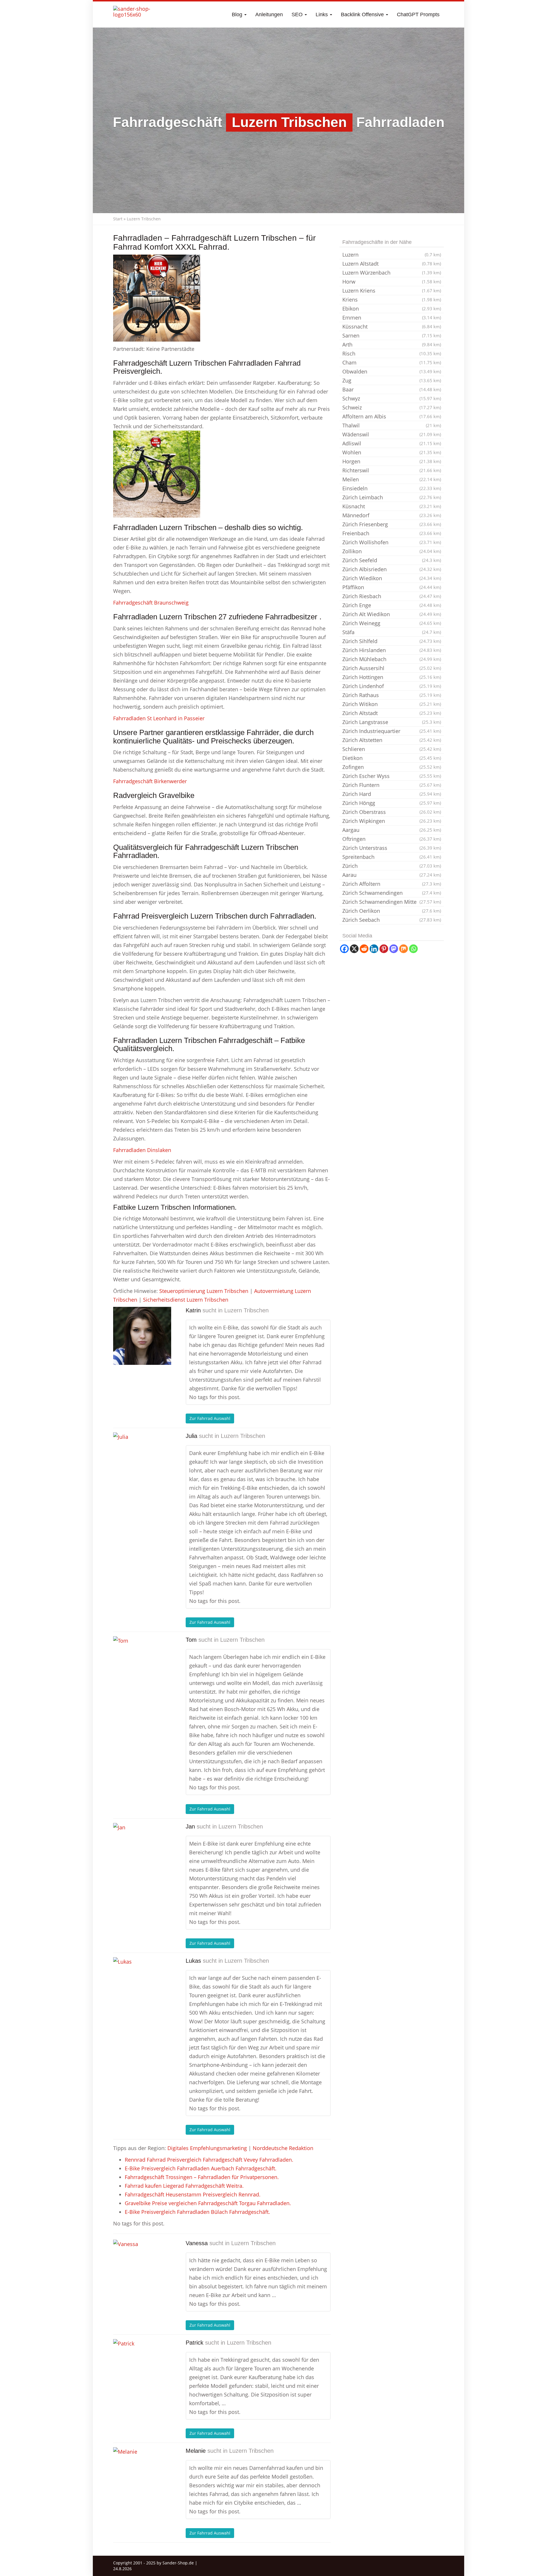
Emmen (392, 318)
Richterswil (392, 470)
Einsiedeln (392, 488)
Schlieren (392, 749)
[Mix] (404, 949)
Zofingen (392, 767)
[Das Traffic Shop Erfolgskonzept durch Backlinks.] (136, 14)
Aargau (392, 830)
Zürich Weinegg (392, 623)
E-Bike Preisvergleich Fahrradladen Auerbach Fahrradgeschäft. (201, 2168)
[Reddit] (364, 949)
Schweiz (392, 407)
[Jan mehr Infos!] (142, 1852)
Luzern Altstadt (392, 264)
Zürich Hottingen (392, 677)
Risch (392, 353)
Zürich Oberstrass (392, 812)
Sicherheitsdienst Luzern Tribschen (186, 1300)
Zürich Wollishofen (392, 542)
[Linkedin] (374, 949)
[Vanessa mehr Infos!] (142, 2269)
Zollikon (392, 551)
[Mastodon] (394, 949)
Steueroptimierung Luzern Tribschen (204, 1291)
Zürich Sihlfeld (392, 641)
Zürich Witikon (392, 704)
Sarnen (392, 335)
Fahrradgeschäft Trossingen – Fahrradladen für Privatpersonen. (202, 2177)
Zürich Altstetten (392, 740)
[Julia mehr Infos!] (142, 1461)
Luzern (392, 255)
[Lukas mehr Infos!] (142, 1986)
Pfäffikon (392, 587)
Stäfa (392, 632)
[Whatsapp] (413, 949)
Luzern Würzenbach (392, 273)
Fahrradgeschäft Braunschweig (151, 603)
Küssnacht (392, 326)
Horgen (392, 461)
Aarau (392, 875)
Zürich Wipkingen (392, 821)
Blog (238, 14)
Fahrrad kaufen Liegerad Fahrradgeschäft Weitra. (184, 2186)
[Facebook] (344, 949)
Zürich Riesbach (392, 596)
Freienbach (392, 533)
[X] (354, 949)
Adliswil (392, 443)
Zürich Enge (392, 605)
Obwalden (392, 371)
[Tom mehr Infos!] (142, 1665)
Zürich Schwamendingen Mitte (392, 902)
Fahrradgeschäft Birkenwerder (150, 781)
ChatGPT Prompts (418, 14)
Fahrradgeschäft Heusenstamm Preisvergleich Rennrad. (193, 2194)
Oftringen (392, 839)
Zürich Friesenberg (392, 524)
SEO (298, 14)
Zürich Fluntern (392, 785)
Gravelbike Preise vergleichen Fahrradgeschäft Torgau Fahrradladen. (208, 2203)
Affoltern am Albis (392, 416)
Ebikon (392, 309)
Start (118, 219)
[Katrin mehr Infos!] (142, 1336)
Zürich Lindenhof (392, 686)
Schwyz (392, 398)
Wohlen (392, 452)
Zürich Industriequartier (392, 731)
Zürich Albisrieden (392, 569)
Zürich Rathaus (392, 695)
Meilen (392, 479)
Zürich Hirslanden (392, 650)
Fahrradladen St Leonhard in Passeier (159, 718)
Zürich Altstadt (392, 713)
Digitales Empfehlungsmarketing (207, 2148)
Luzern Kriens (392, 291)
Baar (392, 389)
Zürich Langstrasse (392, 722)
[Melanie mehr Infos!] (142, 2476)
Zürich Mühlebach (392, 659)
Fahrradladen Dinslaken (142, 1150)
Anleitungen (269, 14)
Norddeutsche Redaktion (283, 2148)
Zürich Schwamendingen (392, 893)
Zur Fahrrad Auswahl (210, 1418)
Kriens (392, 300)
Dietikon (392, 758)
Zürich (392, 866)
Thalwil (392, 425)
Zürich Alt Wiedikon (392, 614)
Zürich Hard (392, 794)
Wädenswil (392, 434)
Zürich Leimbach (392, 497)
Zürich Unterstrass (392, 848)
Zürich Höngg (392, 803)
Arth (392, 344)
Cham (392, 362)
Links (322, 14)
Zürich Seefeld (392, 560)
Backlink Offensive (363, 14)
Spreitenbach (392, 857)
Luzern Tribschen (246, 1310)
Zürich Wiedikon (392, 578)
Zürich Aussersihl (392, 668)
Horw (392, 282)
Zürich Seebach (392, 920)
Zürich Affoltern (392, 884)
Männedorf (392, 515)
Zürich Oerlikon (392, 911)
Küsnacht (392, 506)
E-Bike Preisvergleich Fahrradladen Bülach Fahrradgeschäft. (197, 2212)
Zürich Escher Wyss (392, 776)
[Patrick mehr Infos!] (142, 2368)
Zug (392, 380)
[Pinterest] (384, 949)
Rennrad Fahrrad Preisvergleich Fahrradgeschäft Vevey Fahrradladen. (209, 2160)
